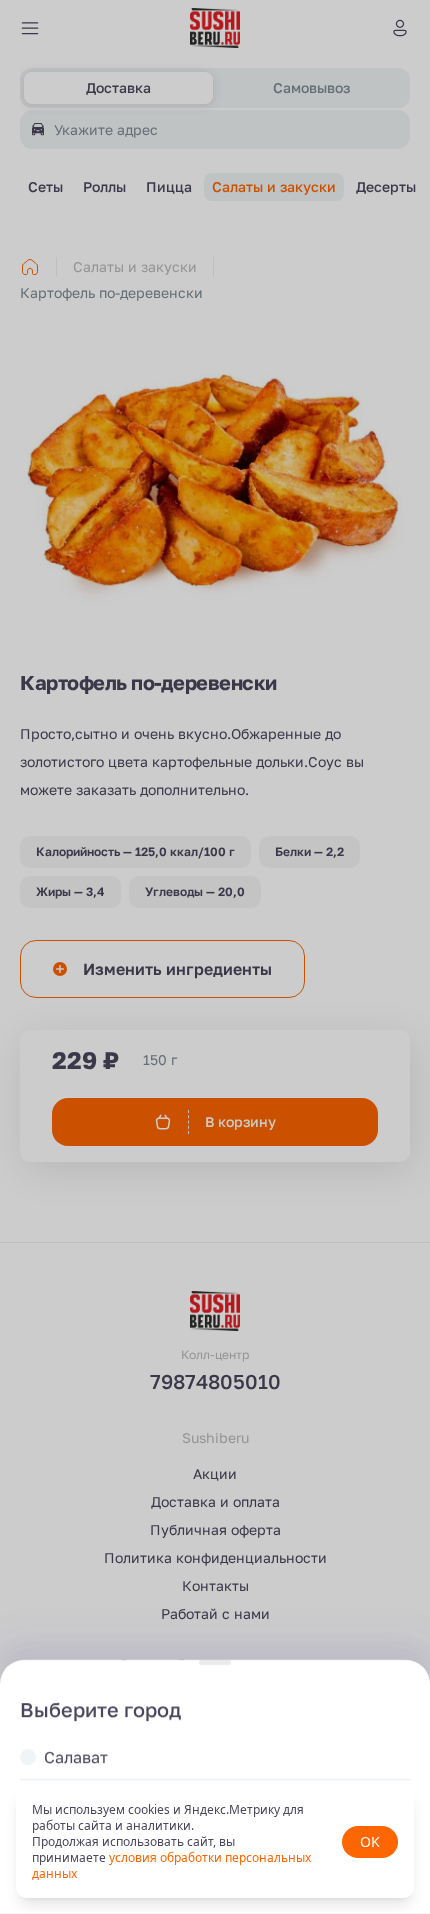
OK (370, 1841)
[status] (215, 1842)
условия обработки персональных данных (171, 1865)
